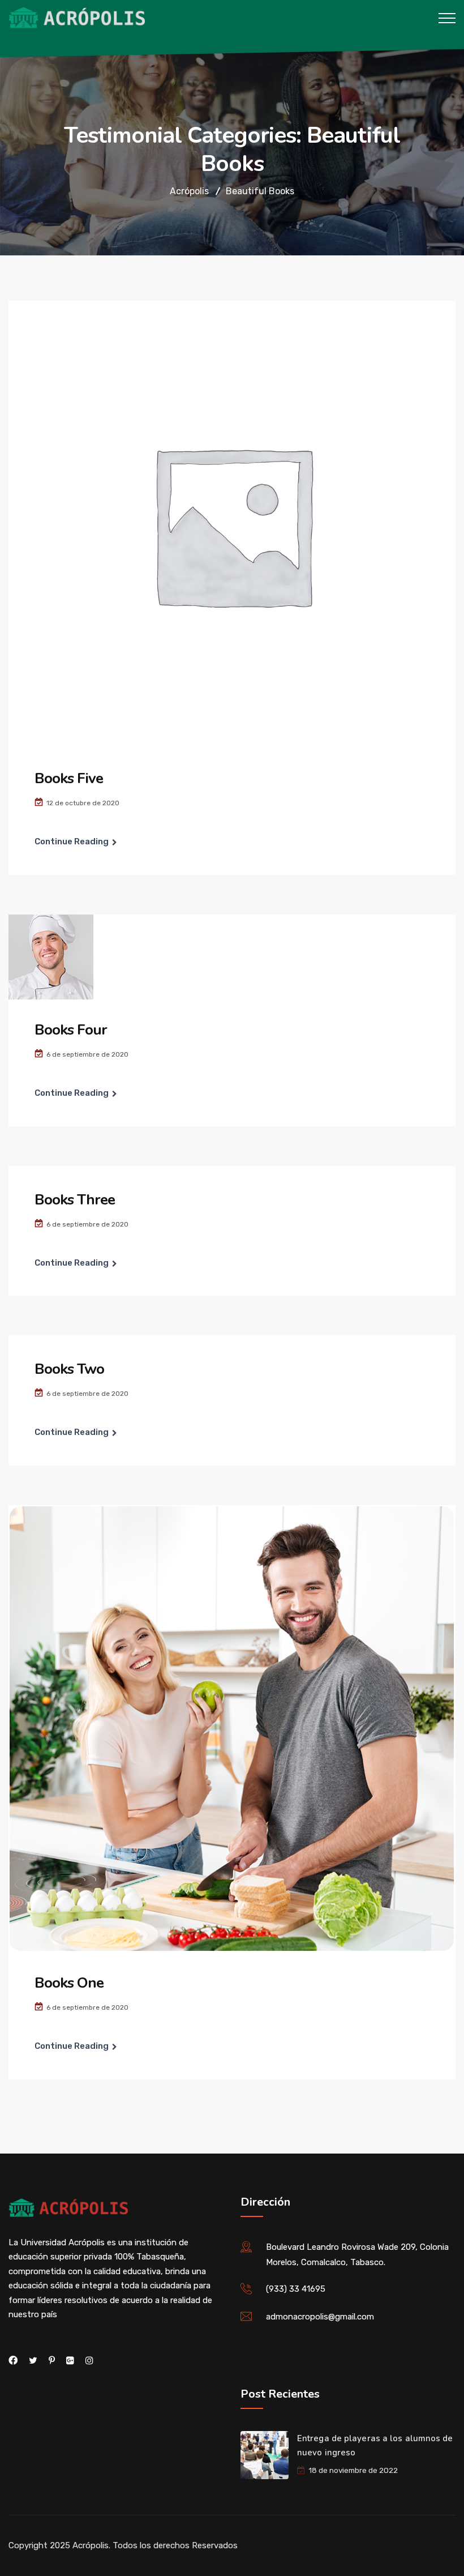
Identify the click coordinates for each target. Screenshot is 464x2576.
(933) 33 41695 (296, 2289)
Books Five (69, 778)
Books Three (75, 1200)
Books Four (71, 1030)
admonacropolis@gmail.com (320, 2317)
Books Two (69, 1369)
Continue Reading (72, 841)
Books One (69, 1983)
